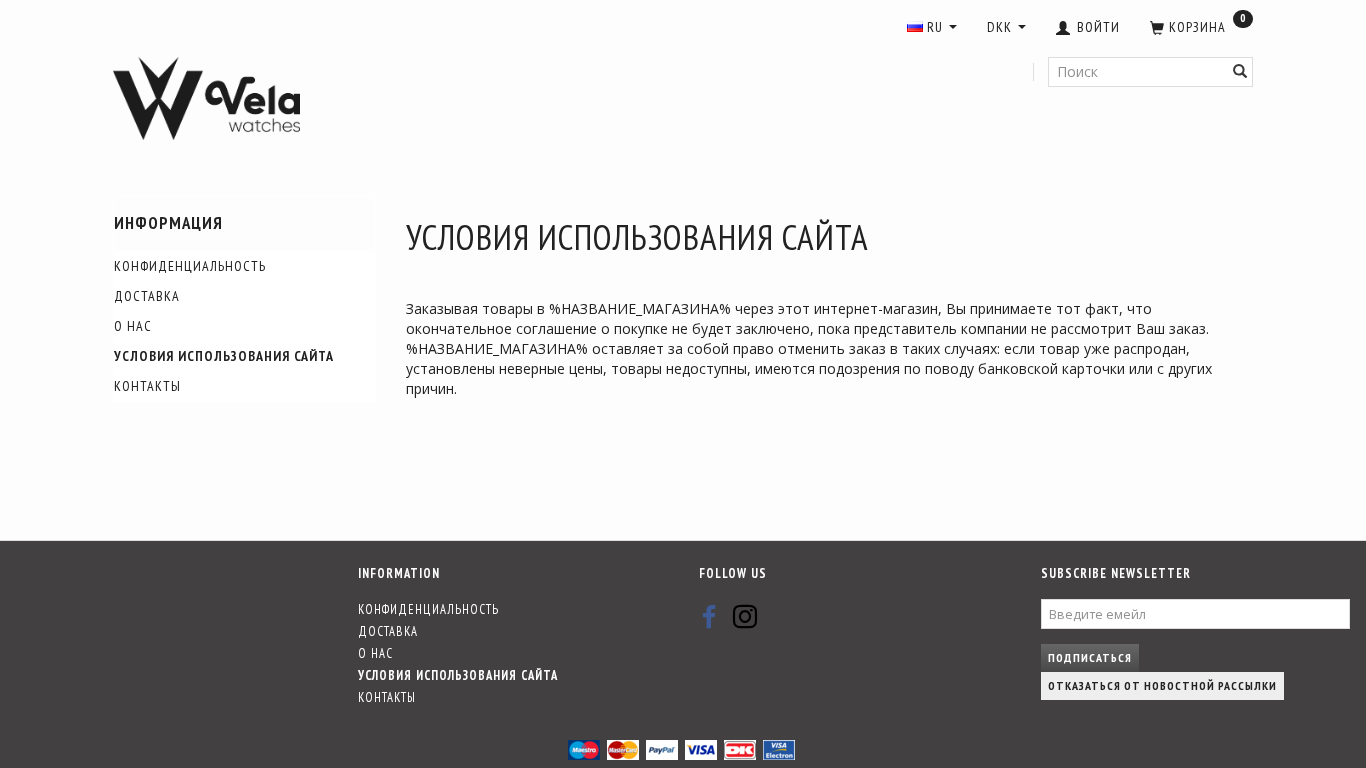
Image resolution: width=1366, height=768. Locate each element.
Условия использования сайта (224, 356)
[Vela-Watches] (206, 99)
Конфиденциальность (190, 266)
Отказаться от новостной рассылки (1162, 685)
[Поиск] (1240, 72)
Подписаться (1090, 657)
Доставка (147, 296)
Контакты (147, 386)
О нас (133, 326)
